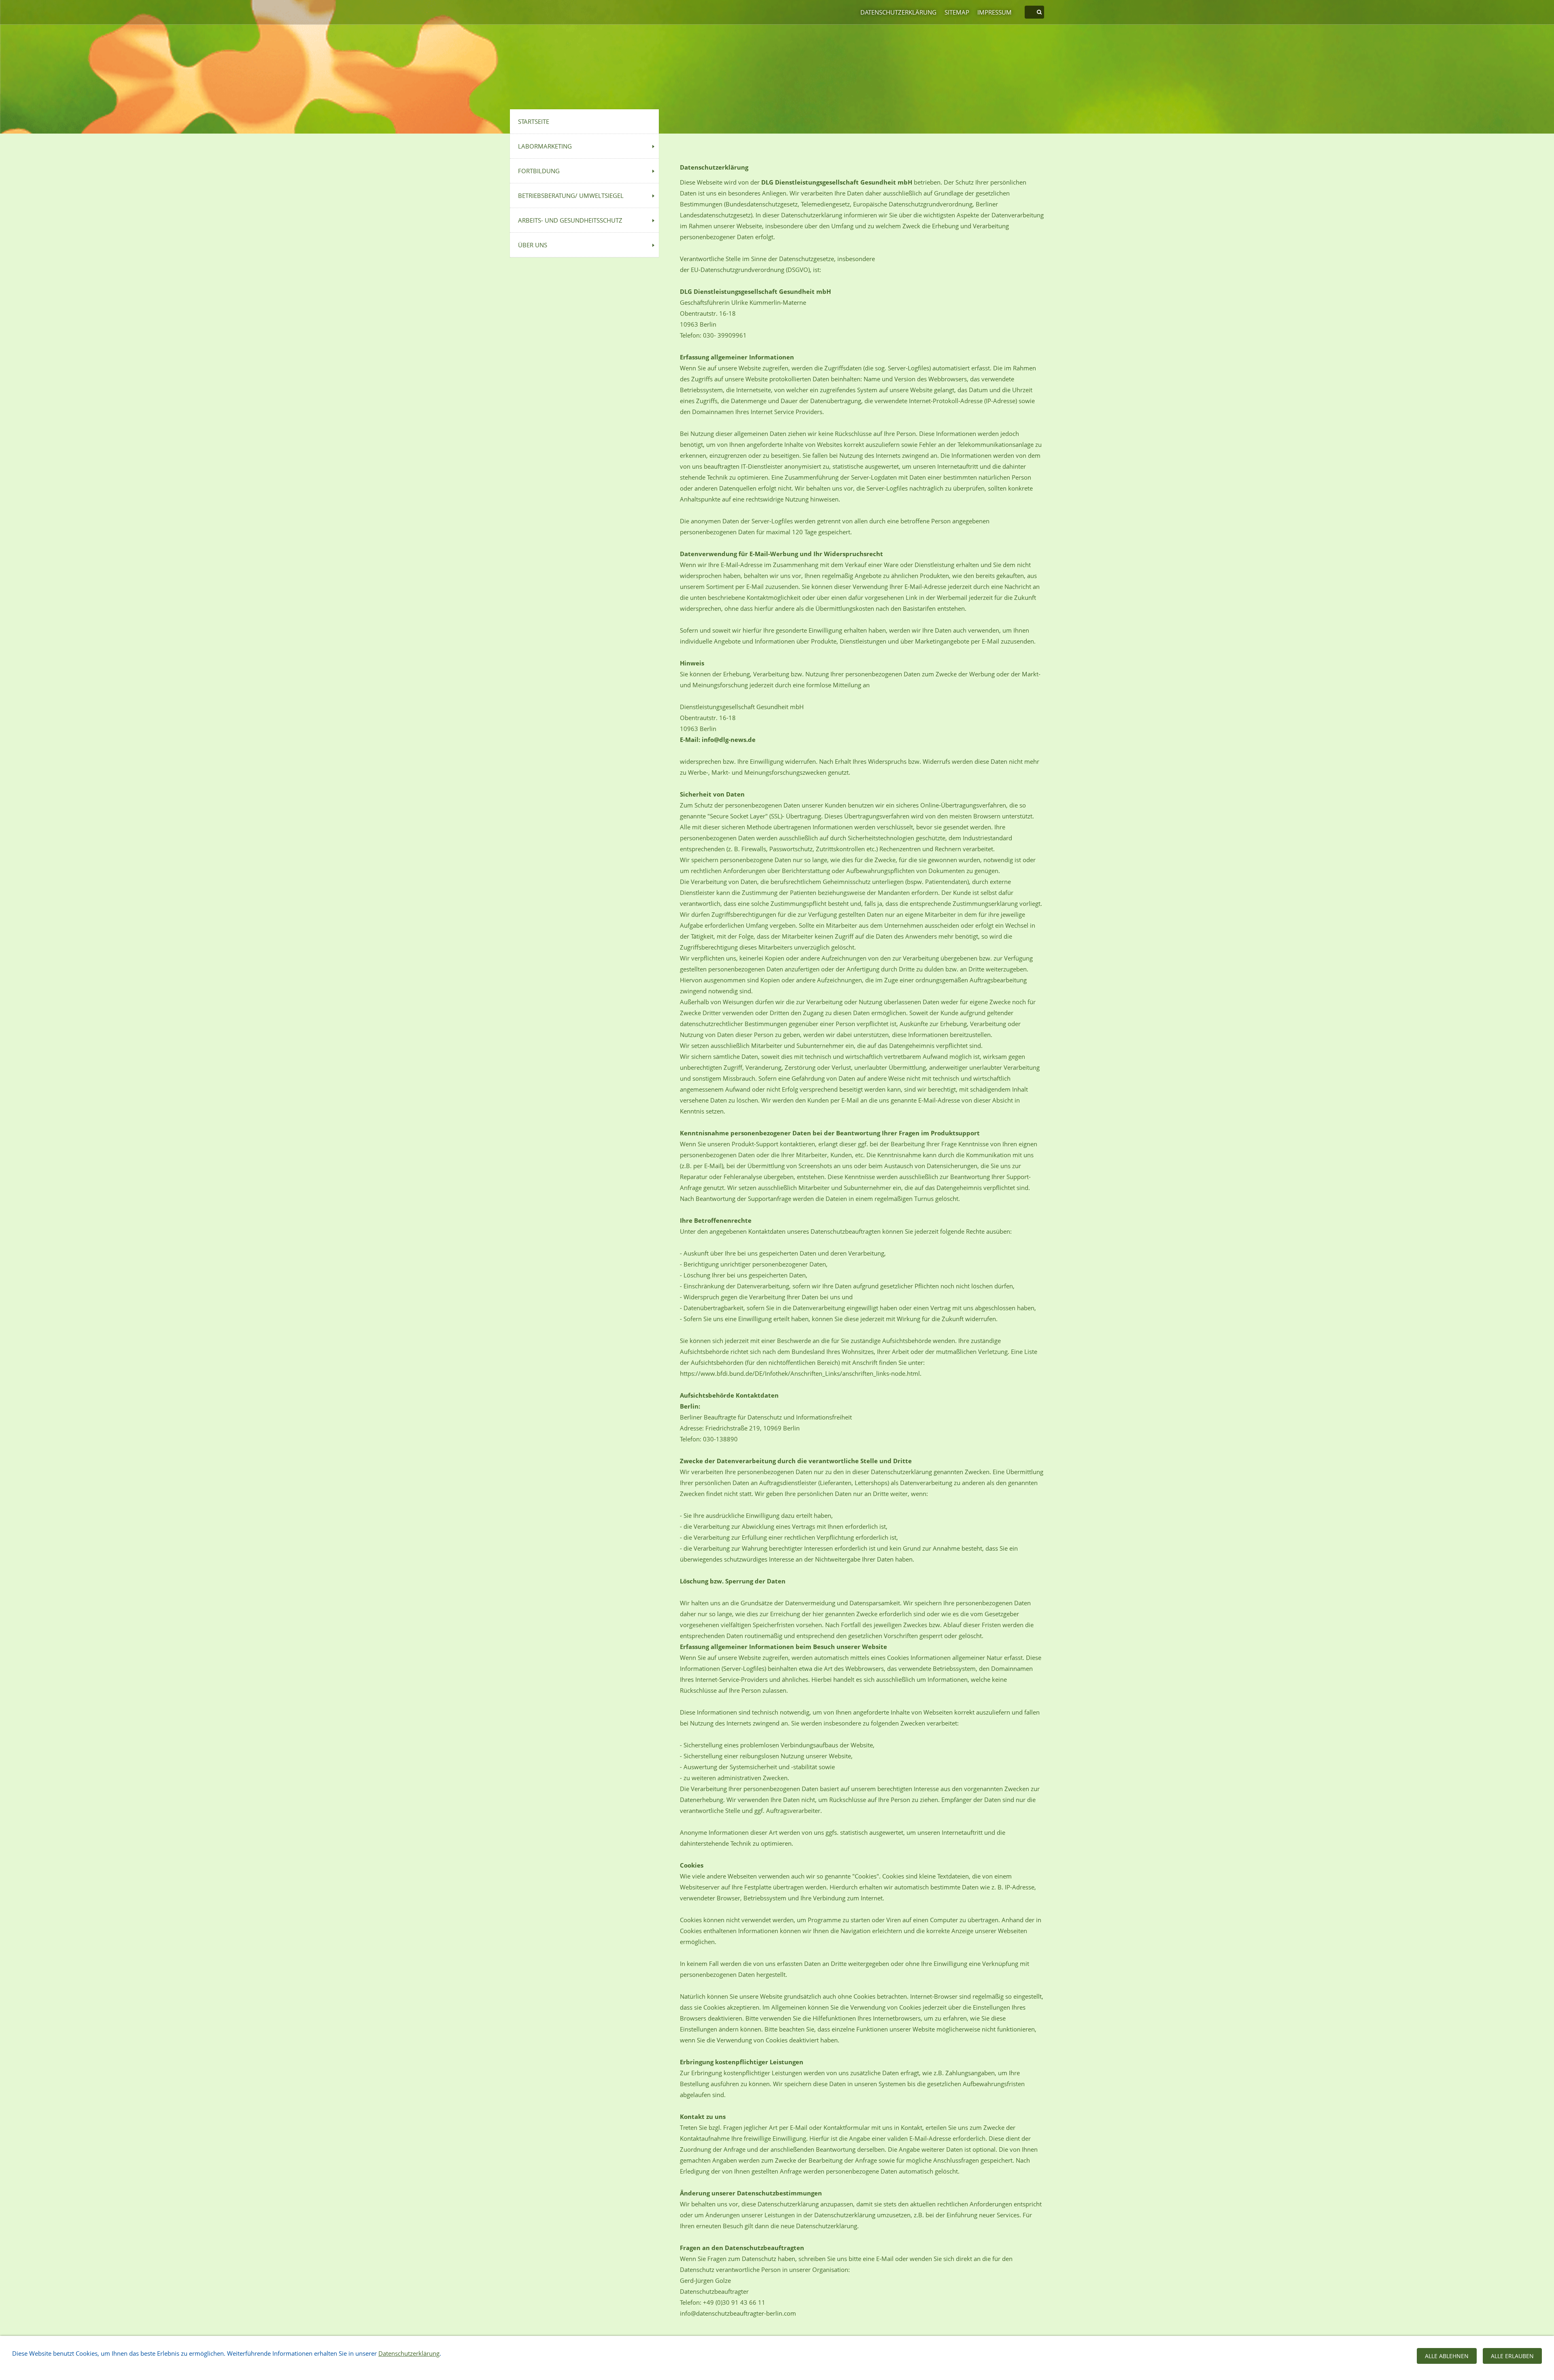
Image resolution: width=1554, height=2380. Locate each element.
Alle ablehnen (1447, 2356)
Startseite (534, 121)
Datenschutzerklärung (898, 12)
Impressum (995, 12)
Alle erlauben (1512, 2356)
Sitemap (957, 12)
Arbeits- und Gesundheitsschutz (570, 220)
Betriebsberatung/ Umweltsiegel (571, 195)
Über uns (533, 245)
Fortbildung (539, 171)
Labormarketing (545, 146)
